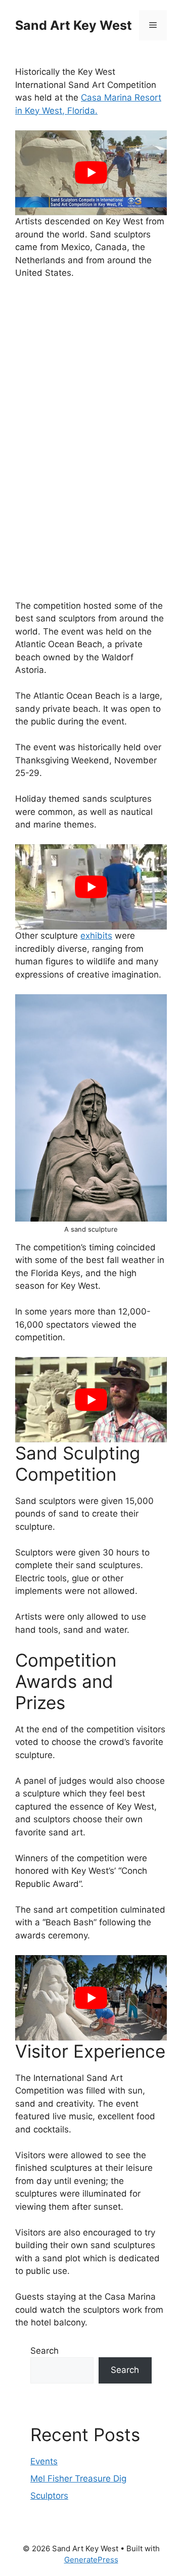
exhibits (96, 936)
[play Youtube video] (91, 173)
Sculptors (49, 2496)
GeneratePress (91, 2560)
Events (44, 2461)
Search (44, 2351)
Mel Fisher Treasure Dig (78, 2478)
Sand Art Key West (74, 25)
